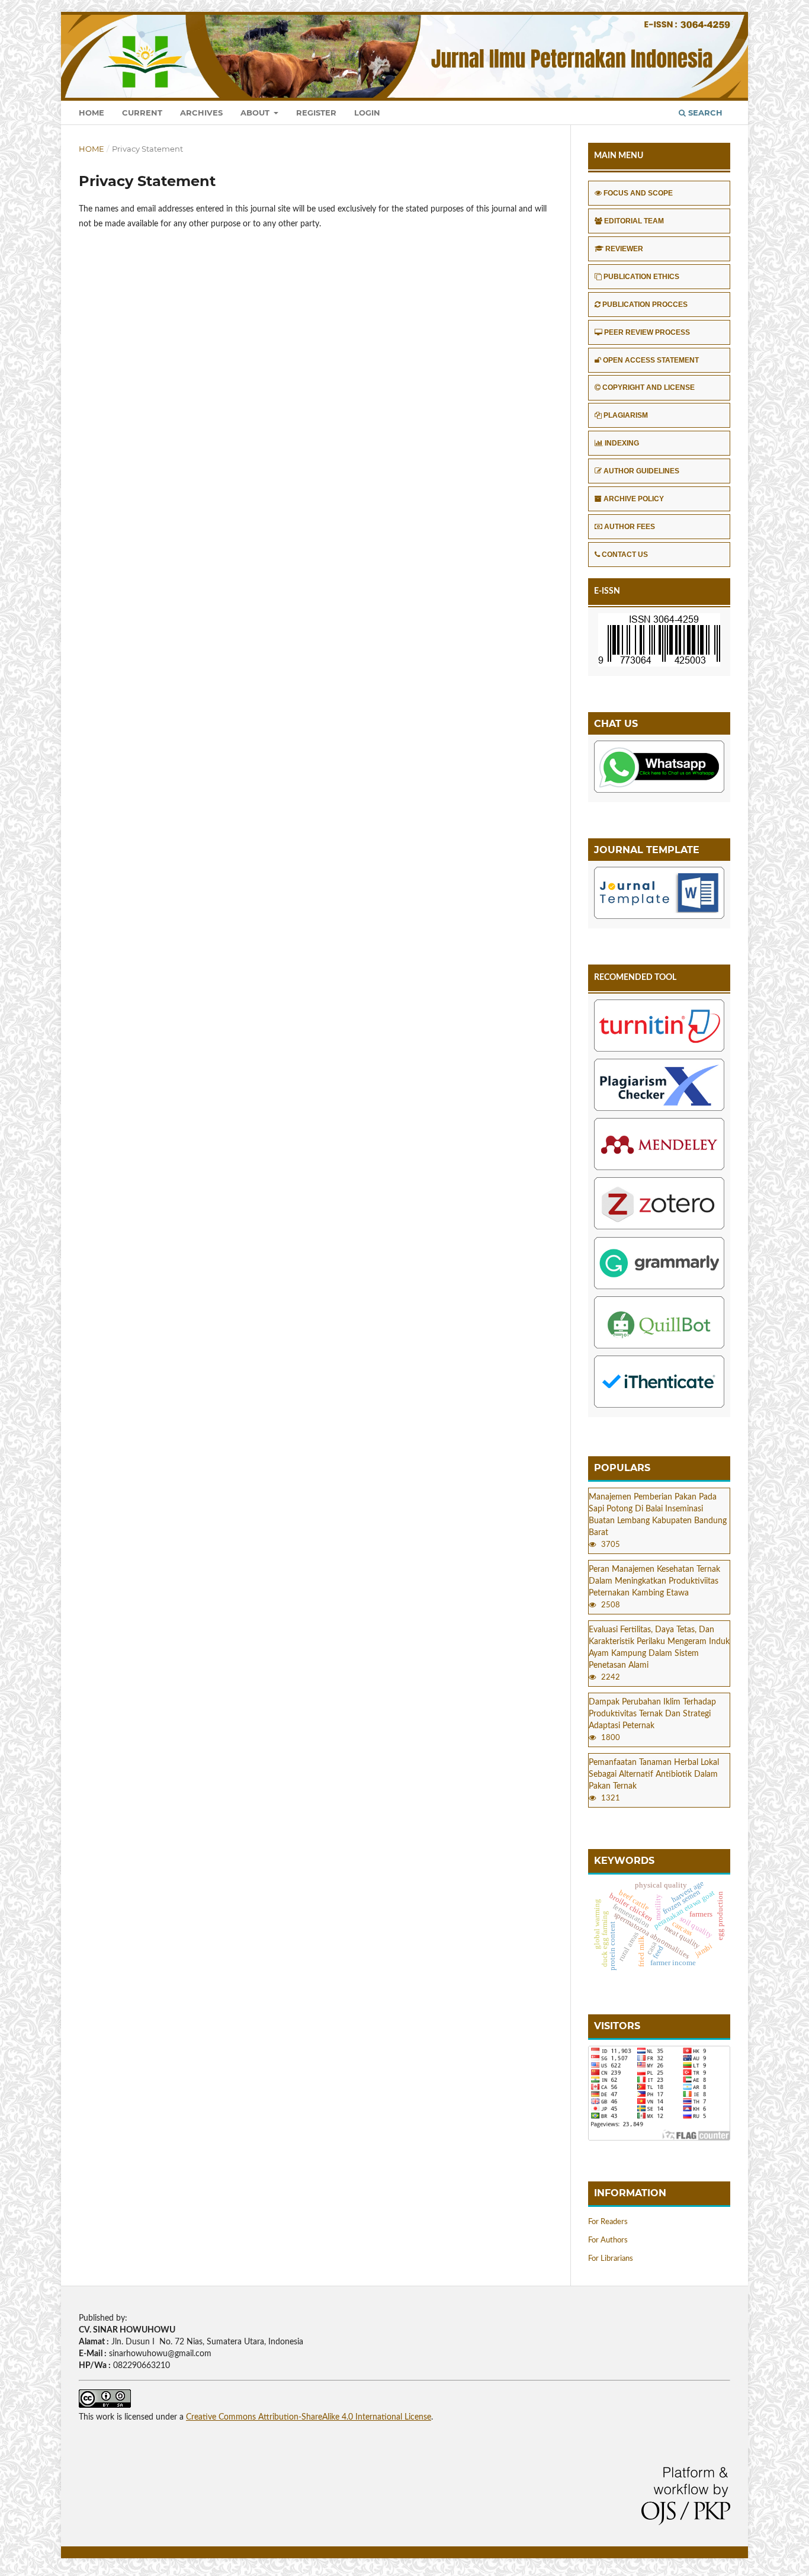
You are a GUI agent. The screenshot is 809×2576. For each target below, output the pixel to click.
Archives (201, 113)
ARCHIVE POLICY (634, 499)
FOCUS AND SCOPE (638, 193)
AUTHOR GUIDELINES (641, 471)
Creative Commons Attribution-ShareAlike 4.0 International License (309, 2417)
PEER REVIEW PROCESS (647, 332)
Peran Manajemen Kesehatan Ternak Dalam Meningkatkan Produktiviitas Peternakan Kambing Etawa (654, 1581)
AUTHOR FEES (630, 527)
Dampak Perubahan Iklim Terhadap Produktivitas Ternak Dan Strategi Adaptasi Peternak (652, 1714)
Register (316, 113)
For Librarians (611, 2259)
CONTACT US (625, 555)
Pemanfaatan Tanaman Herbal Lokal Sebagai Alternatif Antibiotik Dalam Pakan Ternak (654, 1774)
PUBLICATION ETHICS (641, 277)
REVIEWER (624, 249)
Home (92, 113)
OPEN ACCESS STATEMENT (651, 360)
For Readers (608, 2222)
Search (704, 113)
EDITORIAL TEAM (634, 221)
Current (142, 113)
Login (367, 113)
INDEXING (622, 443)
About (256, 113)
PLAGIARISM (626, 415)
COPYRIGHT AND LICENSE (649, 387)
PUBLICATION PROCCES (645, 305)
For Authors (608, 2240)
